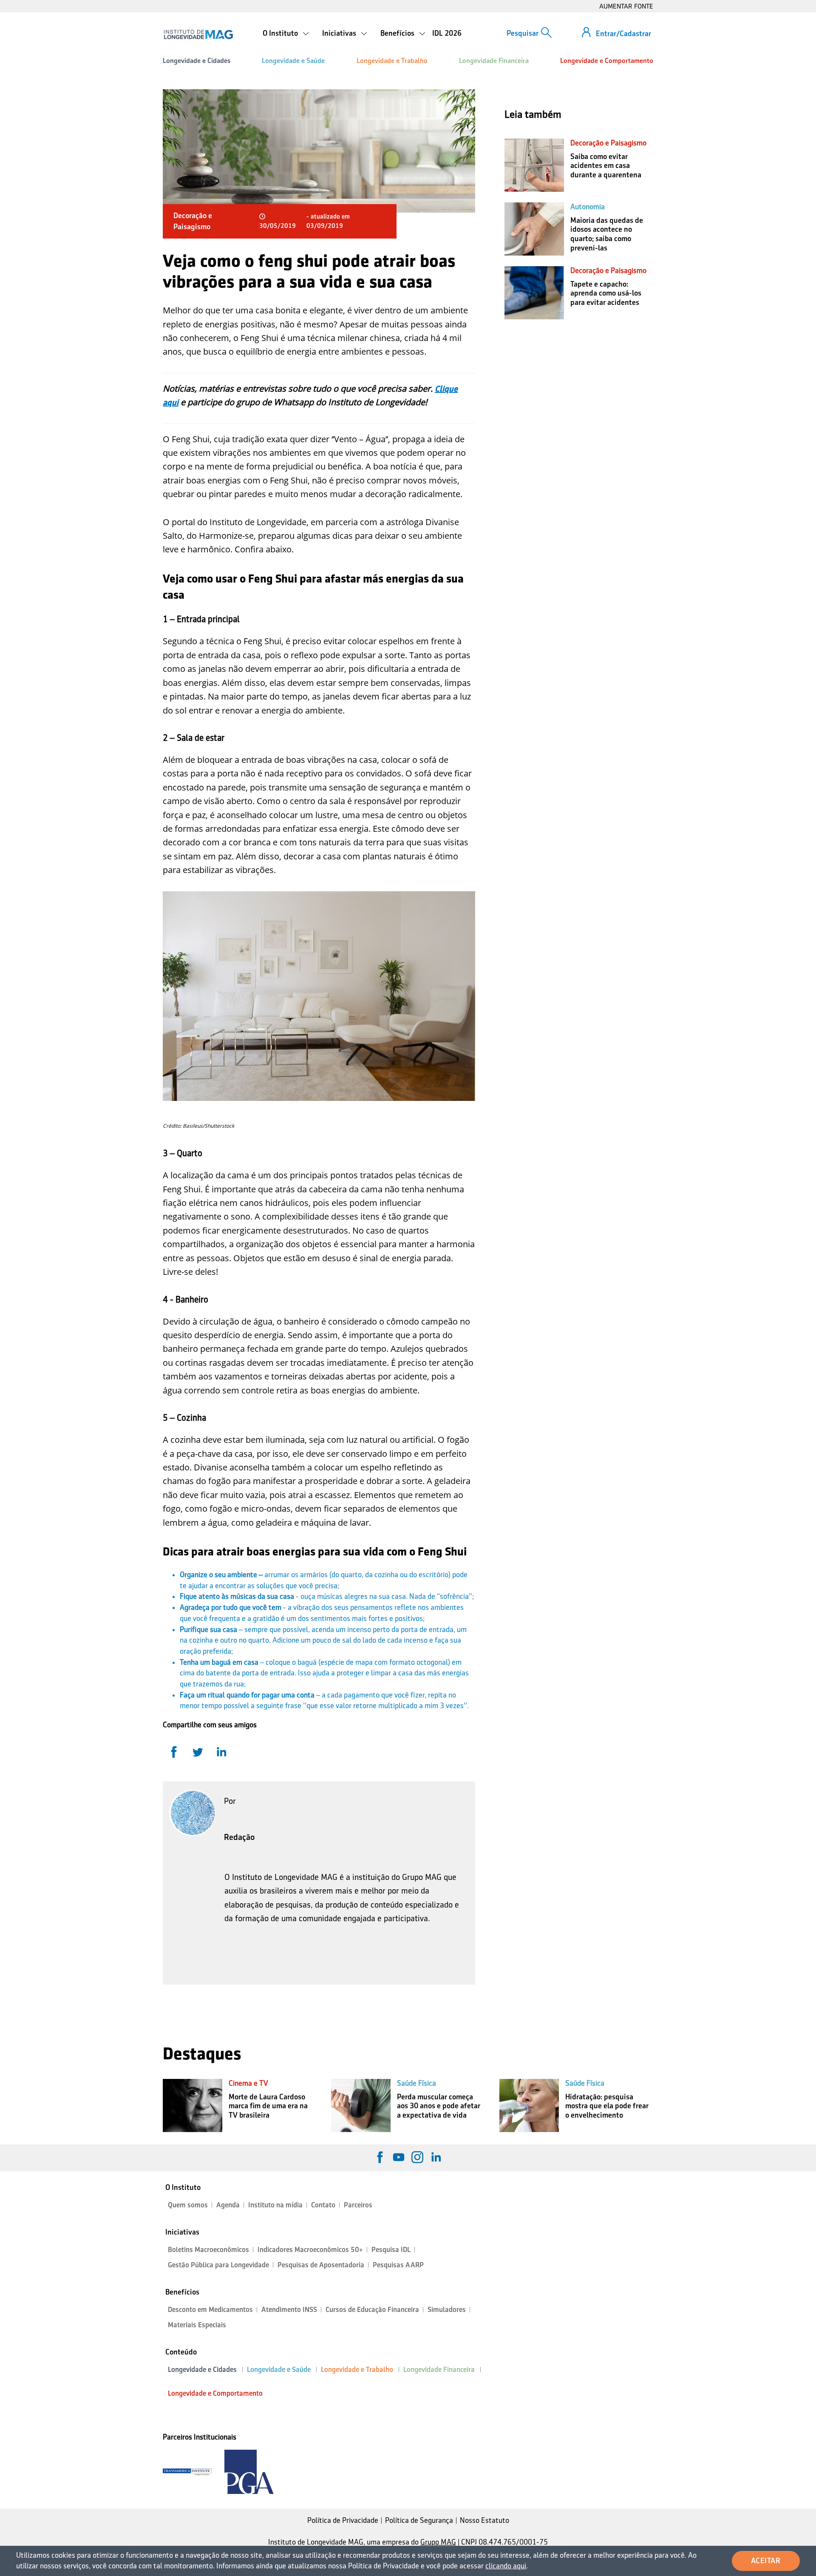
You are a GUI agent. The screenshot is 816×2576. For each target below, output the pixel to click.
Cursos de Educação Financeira (372, 2310)
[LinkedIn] (436, 2157)
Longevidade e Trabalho (392, 61)
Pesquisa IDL (391, 2250)
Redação (239, 1837)
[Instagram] (417, 2157)
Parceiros (358, 2205)
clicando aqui (506, 2566)
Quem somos (188, 2205)
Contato (323, 2205)
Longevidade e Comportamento (607, 61)
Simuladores (447, 2310)
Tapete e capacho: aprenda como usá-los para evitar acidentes (606, 293)
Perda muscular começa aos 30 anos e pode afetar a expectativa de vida (439, 2106)
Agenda (228, 2205)
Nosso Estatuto (484, 2520)
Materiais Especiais (197, 2325)
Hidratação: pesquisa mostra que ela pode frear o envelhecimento (607, 2106)
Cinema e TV (248, 2083)
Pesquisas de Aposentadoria (321, 2265)
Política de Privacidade (343, 2520)
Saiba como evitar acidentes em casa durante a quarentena (606, 166)
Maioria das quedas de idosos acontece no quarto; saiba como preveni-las (607, 234)
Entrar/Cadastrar (623, 34)
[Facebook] (380, 2157)
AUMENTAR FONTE (626, 6)
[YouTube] (399, 2157)
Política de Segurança (419, 2520)
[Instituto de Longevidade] (198, 34)
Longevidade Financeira (494, 61)
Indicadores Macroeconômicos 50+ (310, 2250)
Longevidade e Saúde (293, 61)
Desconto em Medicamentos (210, 2310)
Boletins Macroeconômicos (208, 2250)
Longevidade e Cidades (197, 61)
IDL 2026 (447, 33)
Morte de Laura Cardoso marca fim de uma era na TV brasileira (268, 2106)
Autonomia (588, 207)
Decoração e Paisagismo (608, 143)
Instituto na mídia (275, 2205)
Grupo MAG (438, 2542)
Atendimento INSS (289, 2310)
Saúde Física (416, 2083)
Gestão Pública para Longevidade (218, 2265)
